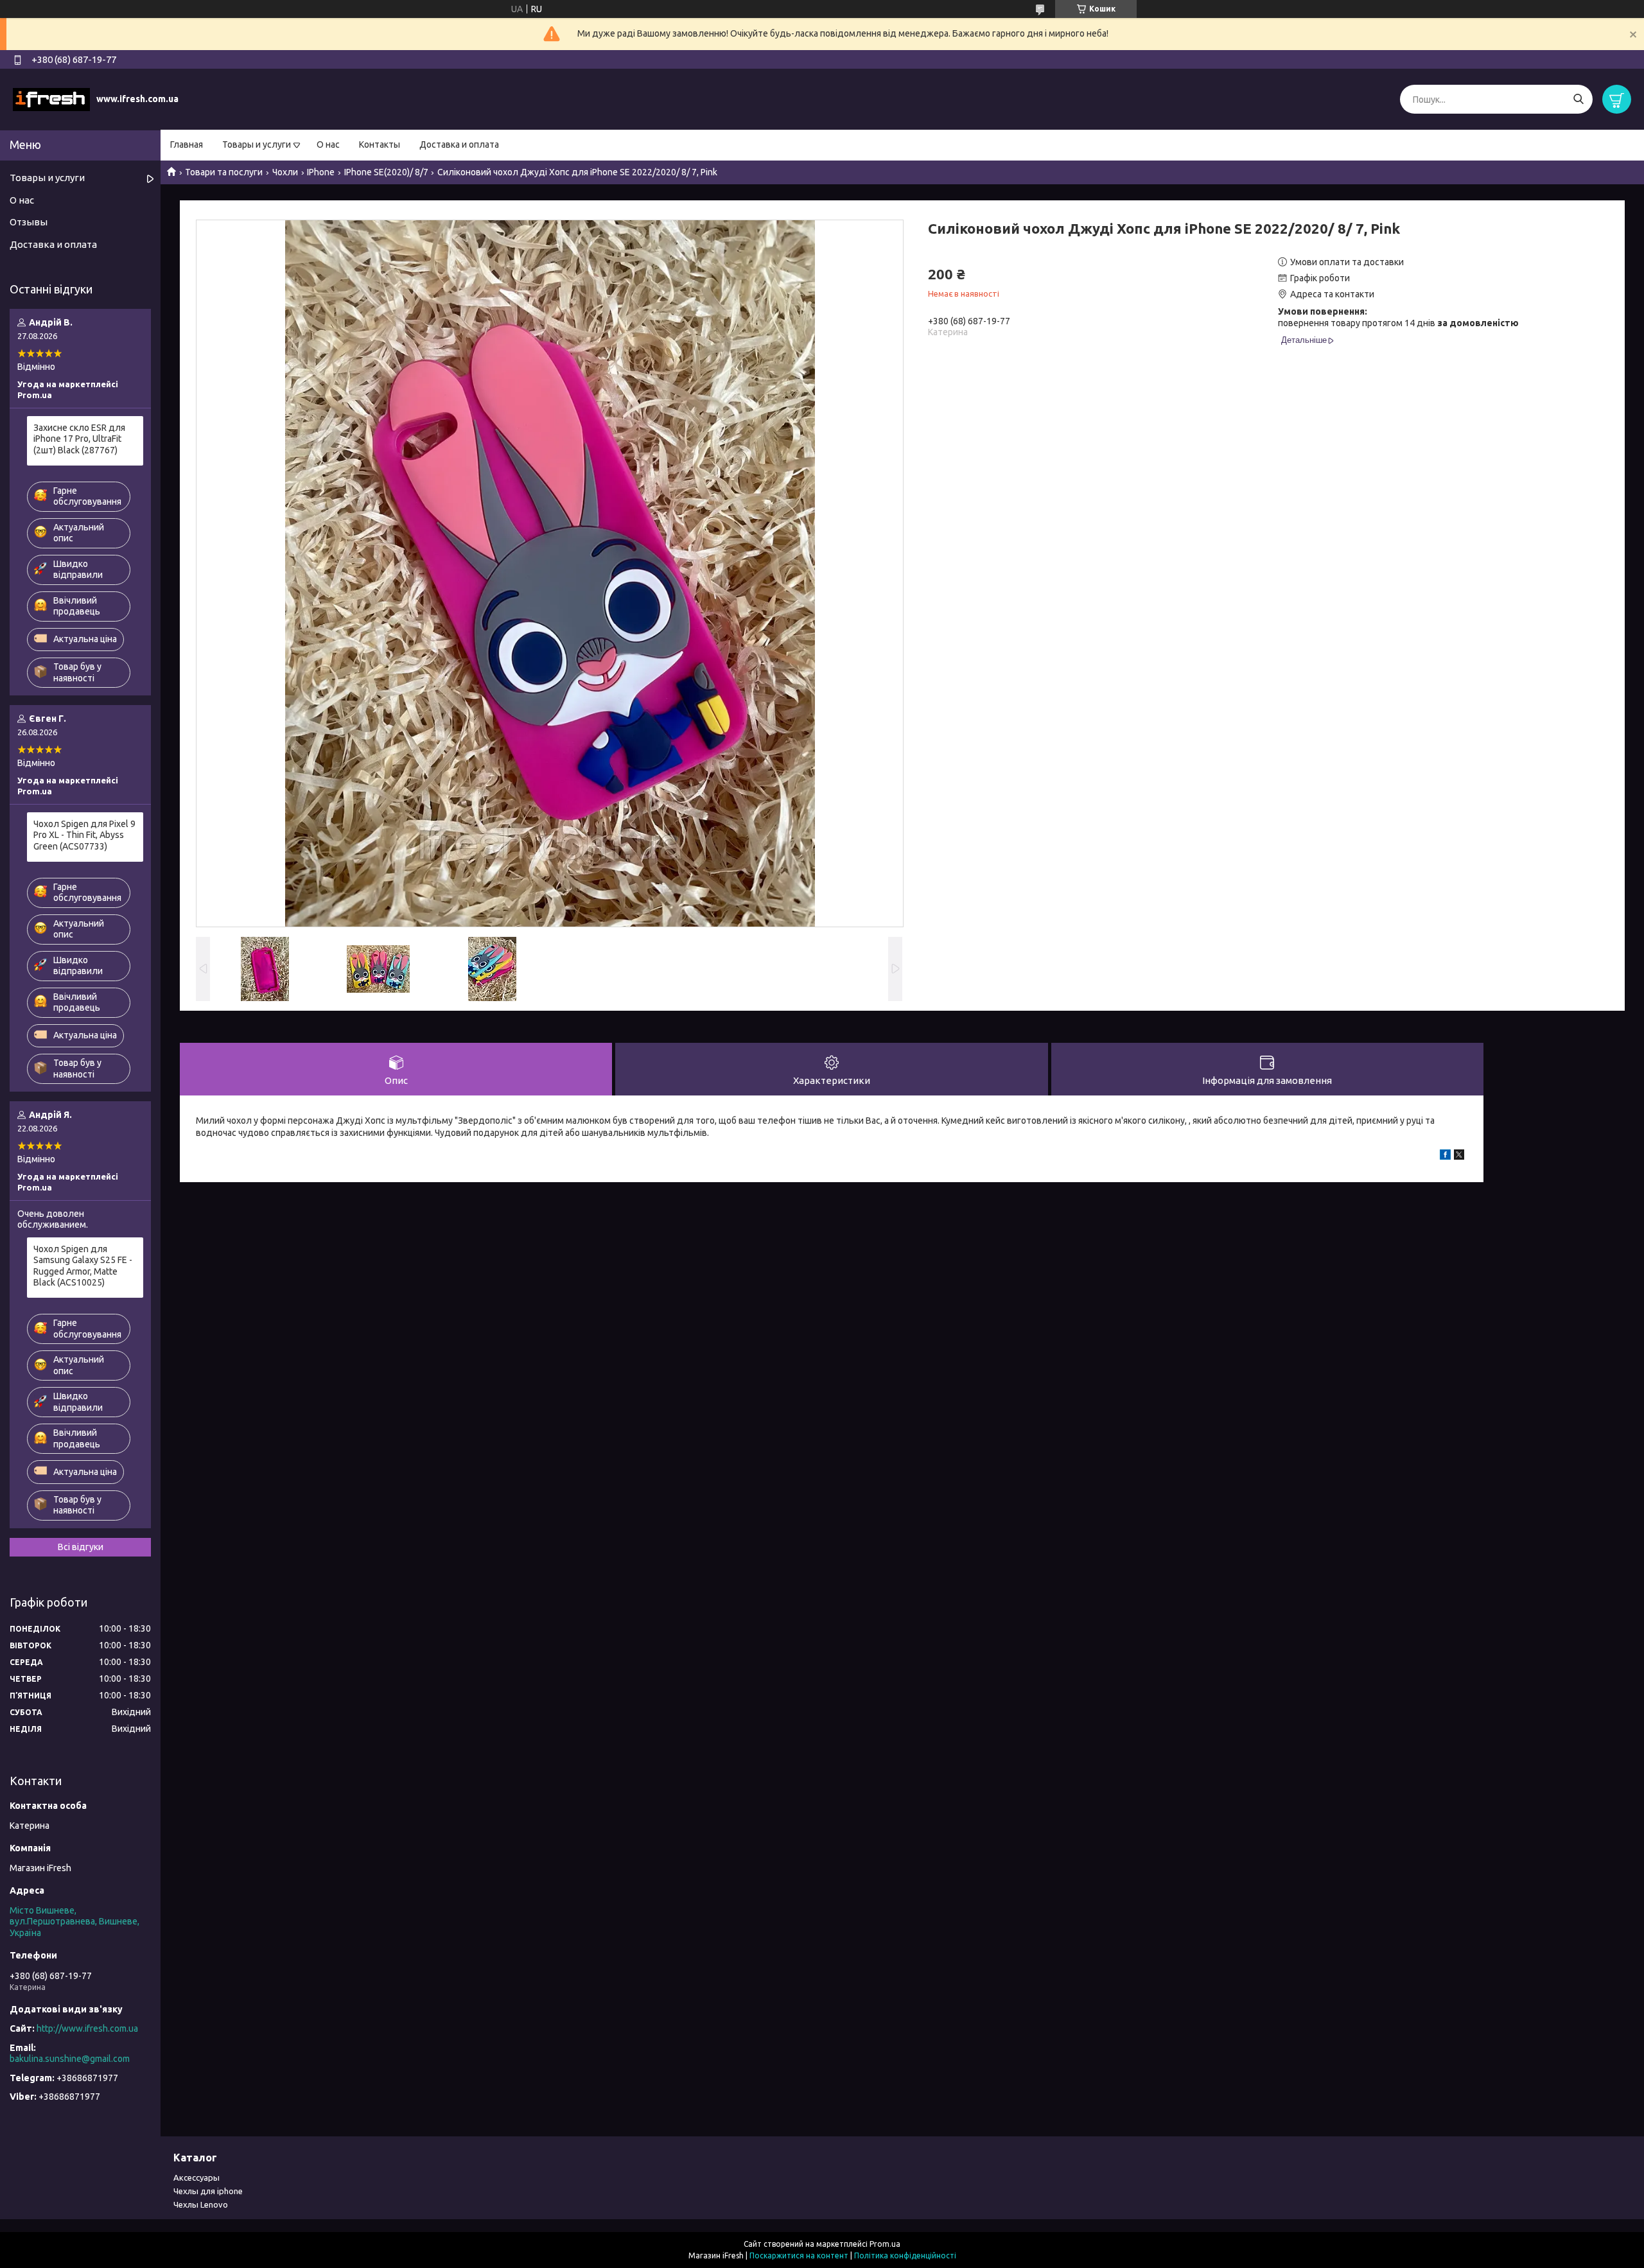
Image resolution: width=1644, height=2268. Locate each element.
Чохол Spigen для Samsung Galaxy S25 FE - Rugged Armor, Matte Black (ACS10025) (83, 1266)
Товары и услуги (257, 144)
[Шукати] (1578, 99)
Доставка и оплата (459, 144)
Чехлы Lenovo (201, 2204)
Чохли (285, 172)
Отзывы (29, 222)
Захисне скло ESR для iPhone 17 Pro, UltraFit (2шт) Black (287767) (79, 439)
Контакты (380, 144)
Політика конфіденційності (905, 2255)
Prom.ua (885, 2244)
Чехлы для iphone (208, 2191)
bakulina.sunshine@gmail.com (70, 2059)
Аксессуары (197, 2177)
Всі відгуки (81, 1547)
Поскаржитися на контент (799, 2255)
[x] (1459, 1156)
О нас (328, 144)
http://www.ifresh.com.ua (87, 2028)
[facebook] (1445, 1156)
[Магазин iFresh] (51, 99)
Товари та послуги (224, 172)
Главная (187, 144)
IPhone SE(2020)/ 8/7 (386, 172)
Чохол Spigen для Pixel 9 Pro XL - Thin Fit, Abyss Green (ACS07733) (84, 835)
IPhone (321, 172)
